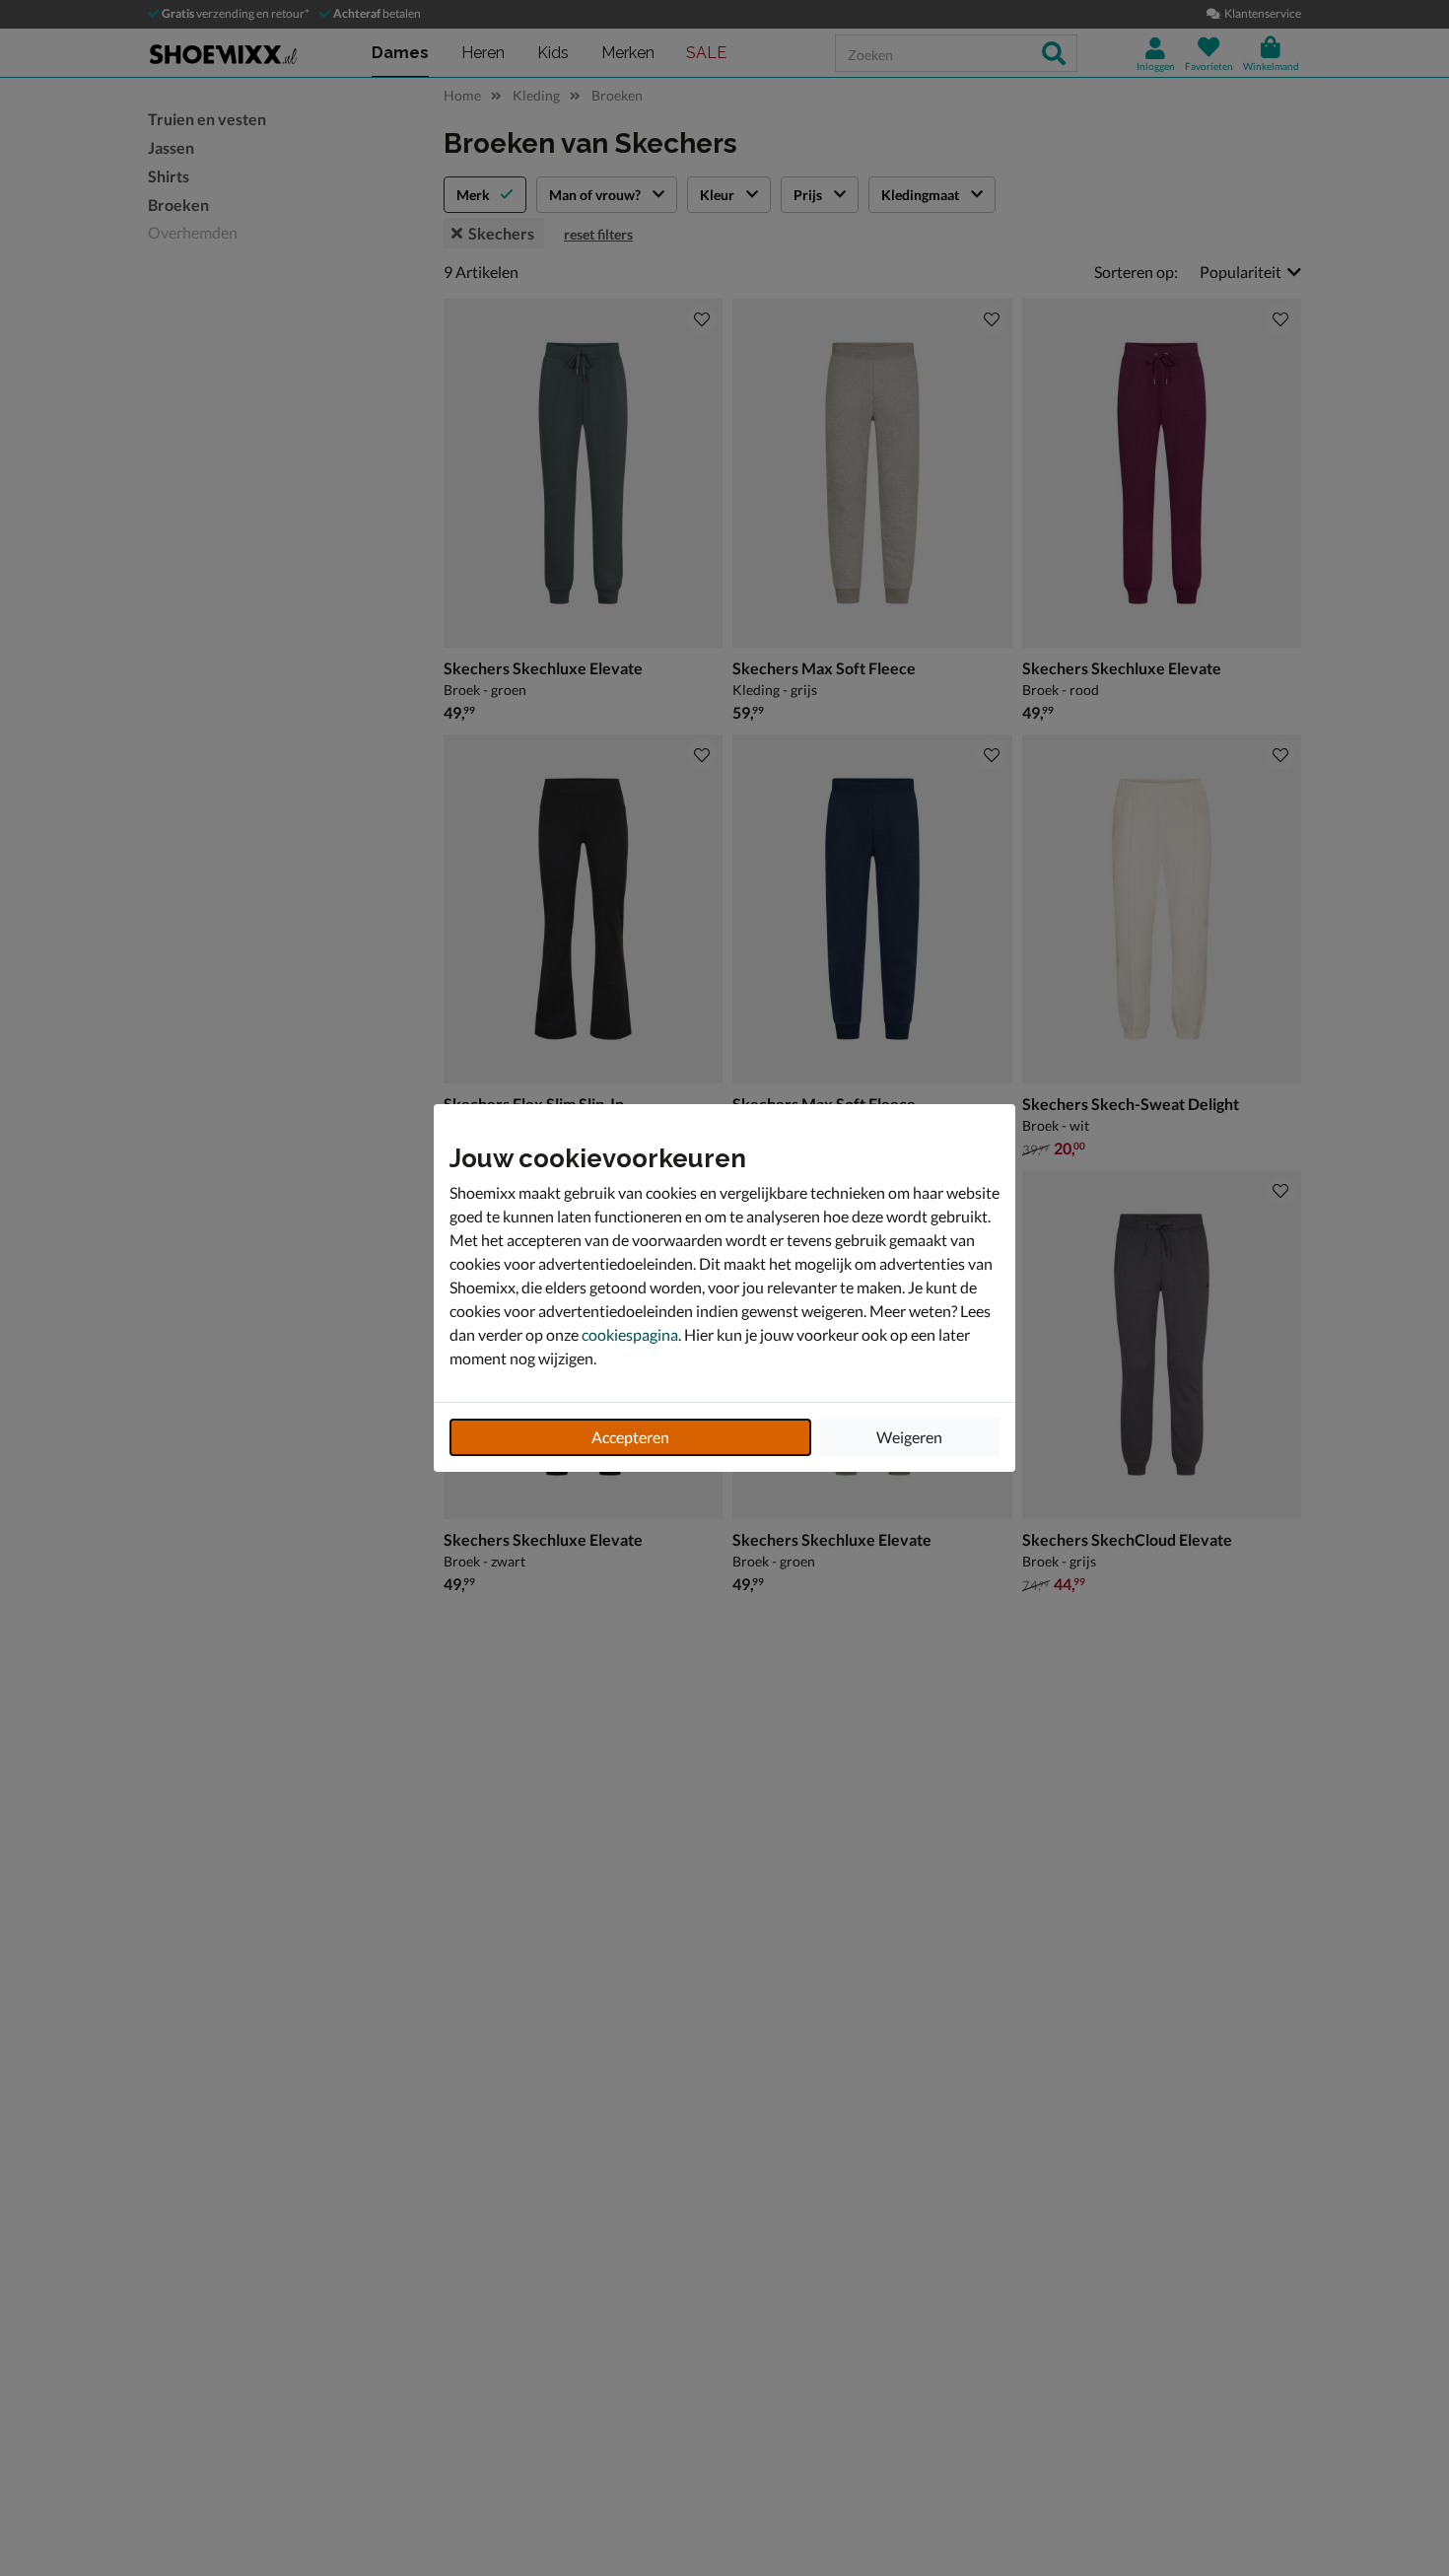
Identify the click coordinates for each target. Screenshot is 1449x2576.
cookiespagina (630, 1334)
